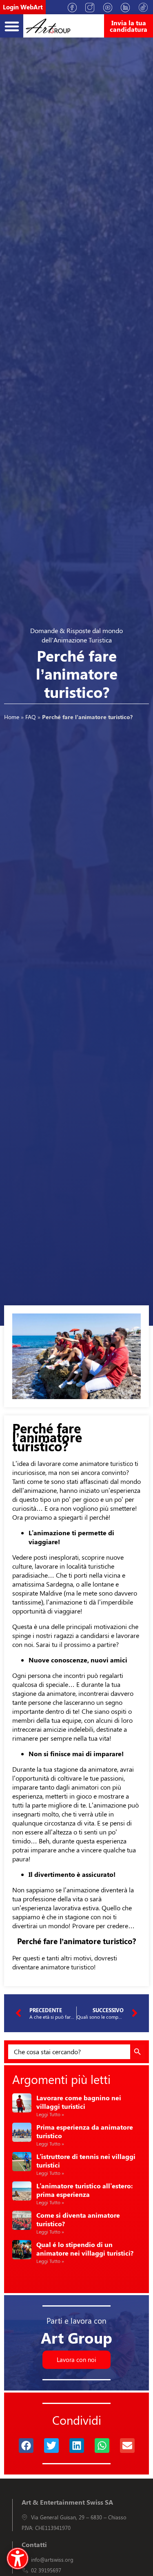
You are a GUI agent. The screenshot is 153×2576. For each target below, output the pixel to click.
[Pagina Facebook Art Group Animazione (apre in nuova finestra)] (75, 7)
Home (12, 717)
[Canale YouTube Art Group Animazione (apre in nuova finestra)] (111, 7)
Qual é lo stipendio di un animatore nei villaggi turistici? (85, 2249)
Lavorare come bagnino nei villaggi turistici (79, 2102)
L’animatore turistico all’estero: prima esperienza (84, 2190)
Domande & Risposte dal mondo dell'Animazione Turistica (76, 635)
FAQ (31, 717)
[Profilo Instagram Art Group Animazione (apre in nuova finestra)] (93, 7)
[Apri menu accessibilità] (18, 2558)
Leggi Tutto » (50, 2114)
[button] (12, 26)
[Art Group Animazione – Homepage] (48, 26)
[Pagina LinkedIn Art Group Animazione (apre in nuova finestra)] (128, 7)
